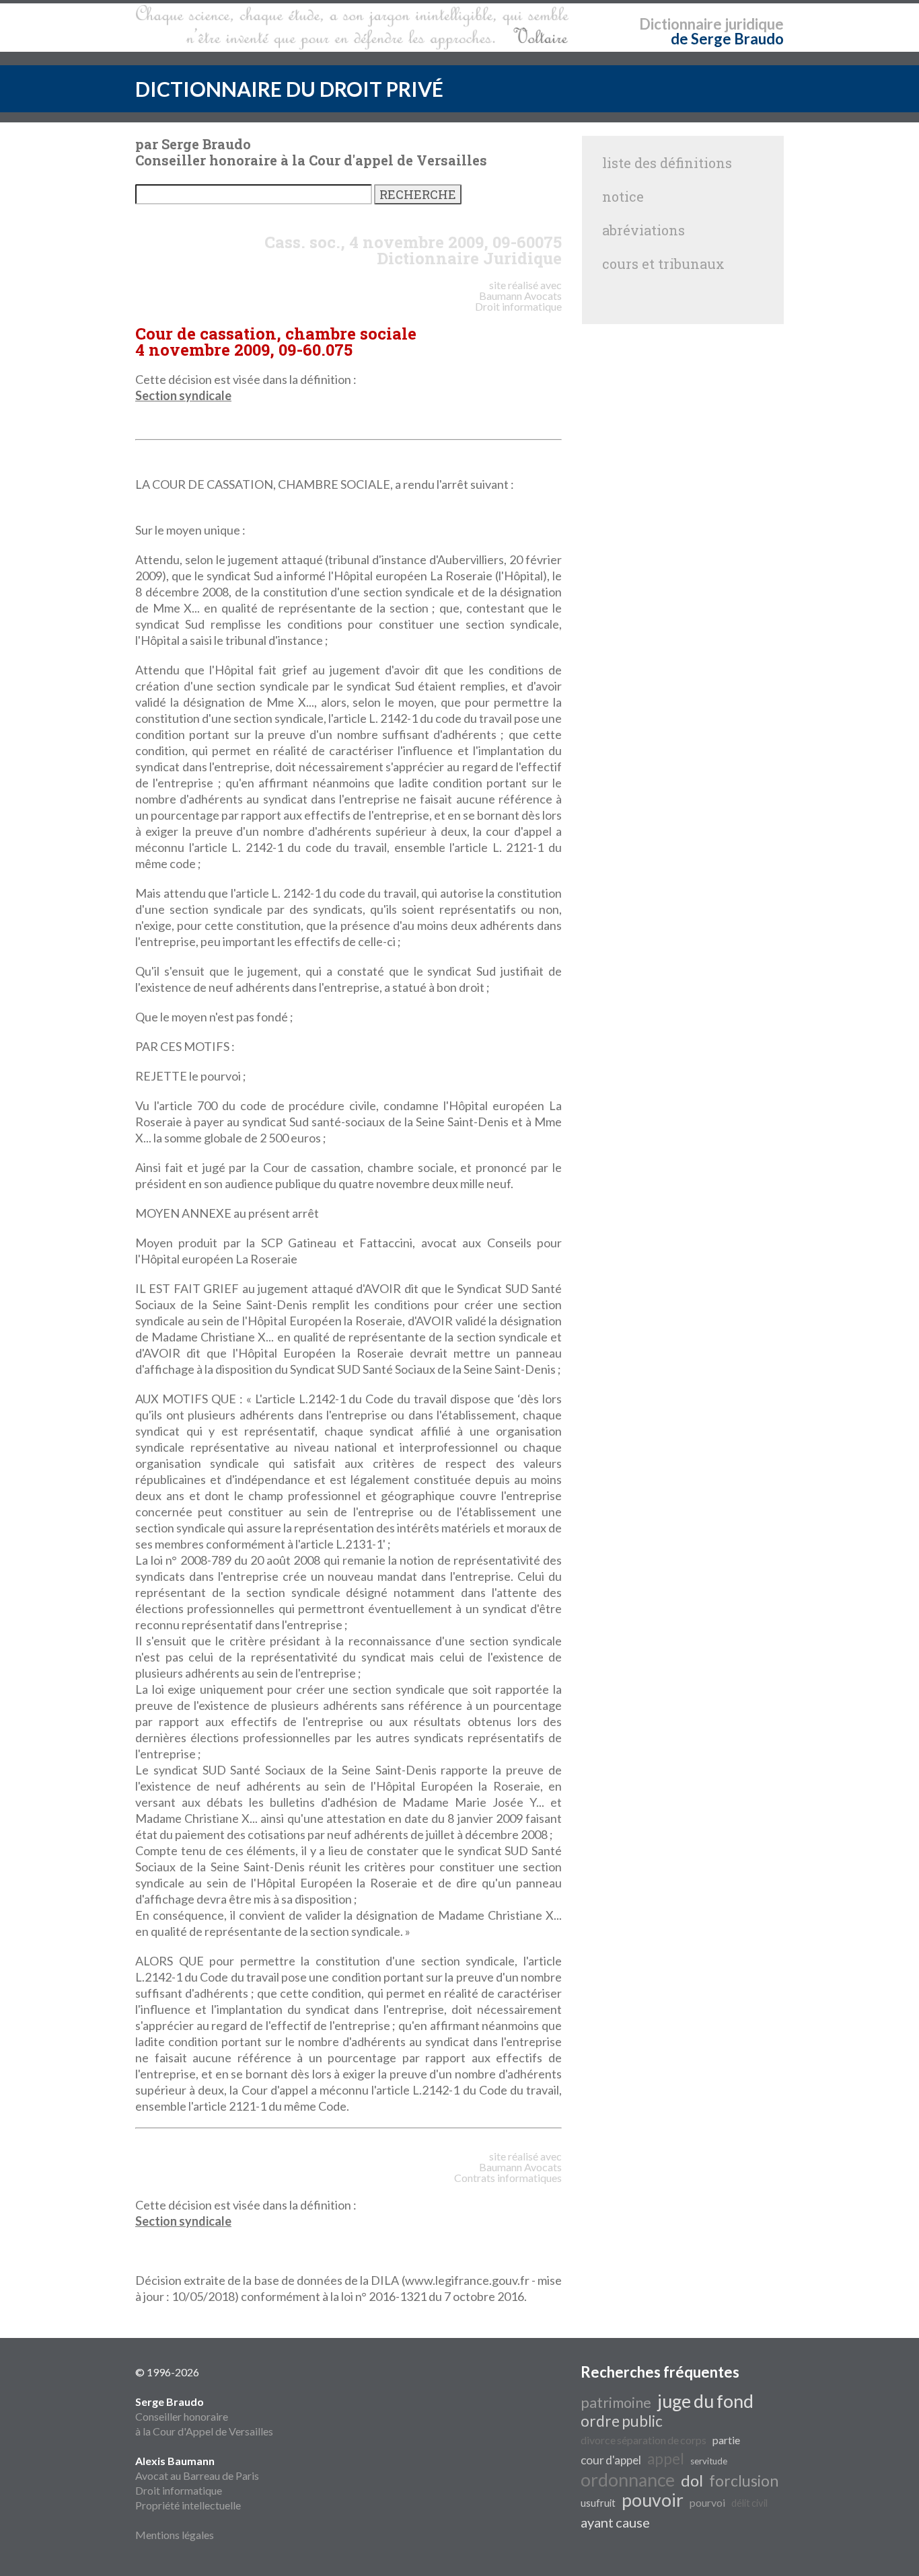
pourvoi (707, 2502)
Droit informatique (179, 2490)
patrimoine (616, 2403)
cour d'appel (611, 2460)
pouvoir (653, 2500)
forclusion (744, 2481)
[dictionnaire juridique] (352, 28)
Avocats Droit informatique (518, 301)
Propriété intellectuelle (188, 2505)
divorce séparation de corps (644, 2440)
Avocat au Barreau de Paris (197, 2475)
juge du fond (705, 2401)
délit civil (749, 2503)
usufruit (598, 2503)
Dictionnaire (681, 24)
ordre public (622, 2421)
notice (623, 196)
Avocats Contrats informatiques (508, 2172)
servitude (709, 2461)
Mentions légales (175, 2535)
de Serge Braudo (727, 39)
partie (726, 2440)
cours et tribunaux (663, 264)
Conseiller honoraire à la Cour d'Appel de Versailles (204, 2416)
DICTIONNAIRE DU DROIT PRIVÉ (289, 89)
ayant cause (615, 2522)
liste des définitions (667, 163)
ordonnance (628, 2480)
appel (666, 2459)
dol (692, 2480)
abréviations (644, 230)
